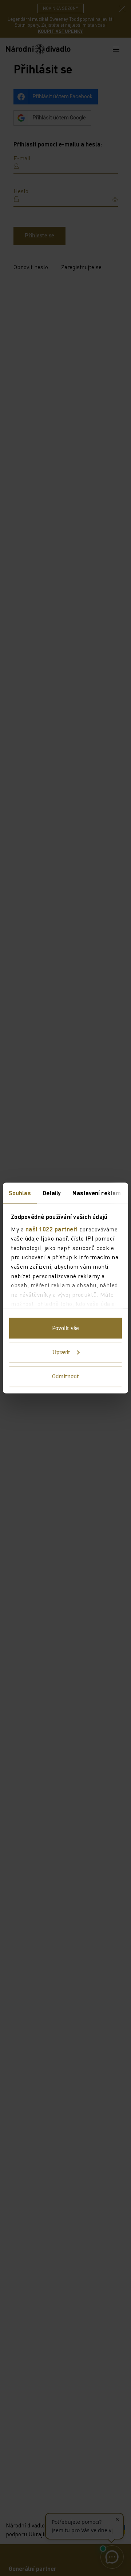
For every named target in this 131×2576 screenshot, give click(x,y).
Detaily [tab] (52, 1193)
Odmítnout (65, 1377)
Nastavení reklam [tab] (97, 1193)
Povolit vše (65, 1329)
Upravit (61, 1353)
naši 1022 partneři (52, 1229)
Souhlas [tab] (20, 1193)
